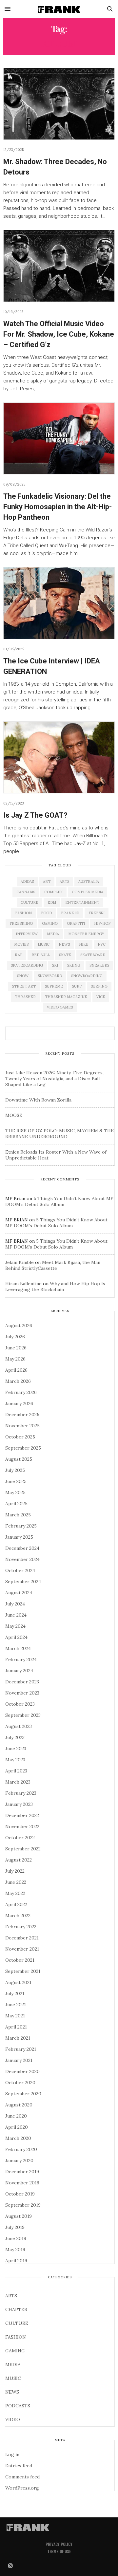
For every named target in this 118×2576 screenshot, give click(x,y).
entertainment (82, 902)
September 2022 (23, 1849)
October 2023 (20, 1704)
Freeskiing (21, 923)
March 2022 (18, 1916)
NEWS (12, 2392)
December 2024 (22, 1548)
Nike (84, 944)
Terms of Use (59, 2551)
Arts (64, 881)
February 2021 (21, 2049)
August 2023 (19, 1726)
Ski (55, 965)
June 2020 (16, 2116)
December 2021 (22, 1938)
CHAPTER (16, 2309)
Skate (65, 955)
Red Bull (41, 955)
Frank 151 (70, 913)
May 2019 (15, 2250)
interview (27, 934)
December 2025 (22, 1415)
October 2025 (20, 1437)
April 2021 (16, 2027)
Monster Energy (86, 934)
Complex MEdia (88, 892)
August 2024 (19, 1593)
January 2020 (19, 2160)
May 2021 (15, 2016)
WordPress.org (22, 2488)
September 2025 (23, 1448)
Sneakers (99, 965)
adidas (27, 881)
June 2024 (16, 1615)
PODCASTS (18, 2406)
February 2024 (21, 1659)
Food (46, 913)
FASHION (16, 2337)
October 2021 (20, 1960)
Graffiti (76, 923)
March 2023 (18, 1782)
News (64, 944)
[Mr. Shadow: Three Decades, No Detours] (59, 104)
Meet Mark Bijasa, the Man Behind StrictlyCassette (53, 1265)
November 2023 (22, 1693)
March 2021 (18, 2038)
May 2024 (15, 1626)
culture (29, 902)
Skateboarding (27, 965)
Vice (101, 997)
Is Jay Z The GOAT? (35, 815)
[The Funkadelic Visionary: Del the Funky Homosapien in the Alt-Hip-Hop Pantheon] (59, 438)
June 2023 (16, 1749)
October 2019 (20, 2194)
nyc (102, 944)
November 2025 (22, 1426)
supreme (54, 986)
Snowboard (50, 976)
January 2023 (19, 1804)
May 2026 (15, 1359)
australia (89, 881)
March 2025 (18, 1515)
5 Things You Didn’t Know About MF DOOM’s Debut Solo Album (59, 1201)
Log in (12, 2455)
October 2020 (20, 2083)
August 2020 (19, 2105)
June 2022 (16, 1882)
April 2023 (16, 1771)
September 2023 (23, 1715)
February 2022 (21, 1927)
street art (24, 986)
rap (19, 955)
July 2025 (15, 1470)
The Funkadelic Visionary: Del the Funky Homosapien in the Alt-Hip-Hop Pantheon (58, 507)
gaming (50, 923)
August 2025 (19, 1459)
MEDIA (13, 2364)
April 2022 (16, 1904)
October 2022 (20, 1838)
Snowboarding (87, 976)
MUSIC (13, 2378)
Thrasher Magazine (66, 997)
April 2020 (17, 2127)
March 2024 (18, 1648)
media (53, 934)
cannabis (26, 892)
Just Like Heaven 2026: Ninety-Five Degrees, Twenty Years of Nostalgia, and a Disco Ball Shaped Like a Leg (54, 1079)
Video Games (60, 1007)
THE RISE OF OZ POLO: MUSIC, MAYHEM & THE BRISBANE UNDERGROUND (59, 1134)
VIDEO (13, 2419)
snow (23, 976)
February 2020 (21, 2149)
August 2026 (19, 1325)
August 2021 (18, 1982)
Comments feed (22, 2477)
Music (44, 944)
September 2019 (23, 2205)
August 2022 (19, 1860)
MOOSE (14, 1115)
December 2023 (22, 1682)
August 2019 (19, 2216)
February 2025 (21, 1526)
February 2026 (21, 1392)
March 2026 (18, 1381)
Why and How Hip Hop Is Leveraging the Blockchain (55, 1287)
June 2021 (16, 2005)
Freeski (97, 913)
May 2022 (15, 1893)
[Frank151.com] (59, 9)
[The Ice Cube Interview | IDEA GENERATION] (59, 603)
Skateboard (93, 955)
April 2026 (16, 1370)
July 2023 (15, 1737)
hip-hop (102, 923)
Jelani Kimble (20, 1262)
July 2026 (15, 1337)
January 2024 (19, 1671)
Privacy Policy (59, 2544)
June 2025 (16, 1481)
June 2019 (16, 2238)
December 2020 (22, 2071)
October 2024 (20, 1570)
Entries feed (19, 2466)
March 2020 (18, 2138)
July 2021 (15, 1993)
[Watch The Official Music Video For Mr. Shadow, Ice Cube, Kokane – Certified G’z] (59, 266)
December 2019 (22, 2172)
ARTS (11, 2296)
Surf (77, 986)
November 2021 (22, 1949)
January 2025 (19, 1537)
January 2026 (19, 1403)
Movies (21, 944)
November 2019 (22, 2183)
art (47, 881)
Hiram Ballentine (23, 1284)
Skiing (74, 965)
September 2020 (23, 2094)
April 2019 (16, 2261)
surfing (99, 986)
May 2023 (15, 1760)
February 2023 (21, 1793)
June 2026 (16, 1348)
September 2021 (23, 1971)
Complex (53, 892)
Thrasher (25, 997)
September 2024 (23, 1582)
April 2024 (16, 1637)
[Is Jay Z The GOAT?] (59, 757)
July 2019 (15, 2227)
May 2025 (15, 1492)
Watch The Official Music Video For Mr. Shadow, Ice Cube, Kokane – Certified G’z (59, 334)
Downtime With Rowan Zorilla (38, 1100)
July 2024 (15, 1604)
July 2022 (15, 1871)
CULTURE (17, 2323)
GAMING (15, 2351)
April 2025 (16, 1504)
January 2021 (19, 2060)
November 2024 (22, 1559)
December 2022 (22, 1815)
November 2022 (22, 1826)
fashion (23, 913)
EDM (52, 902)
